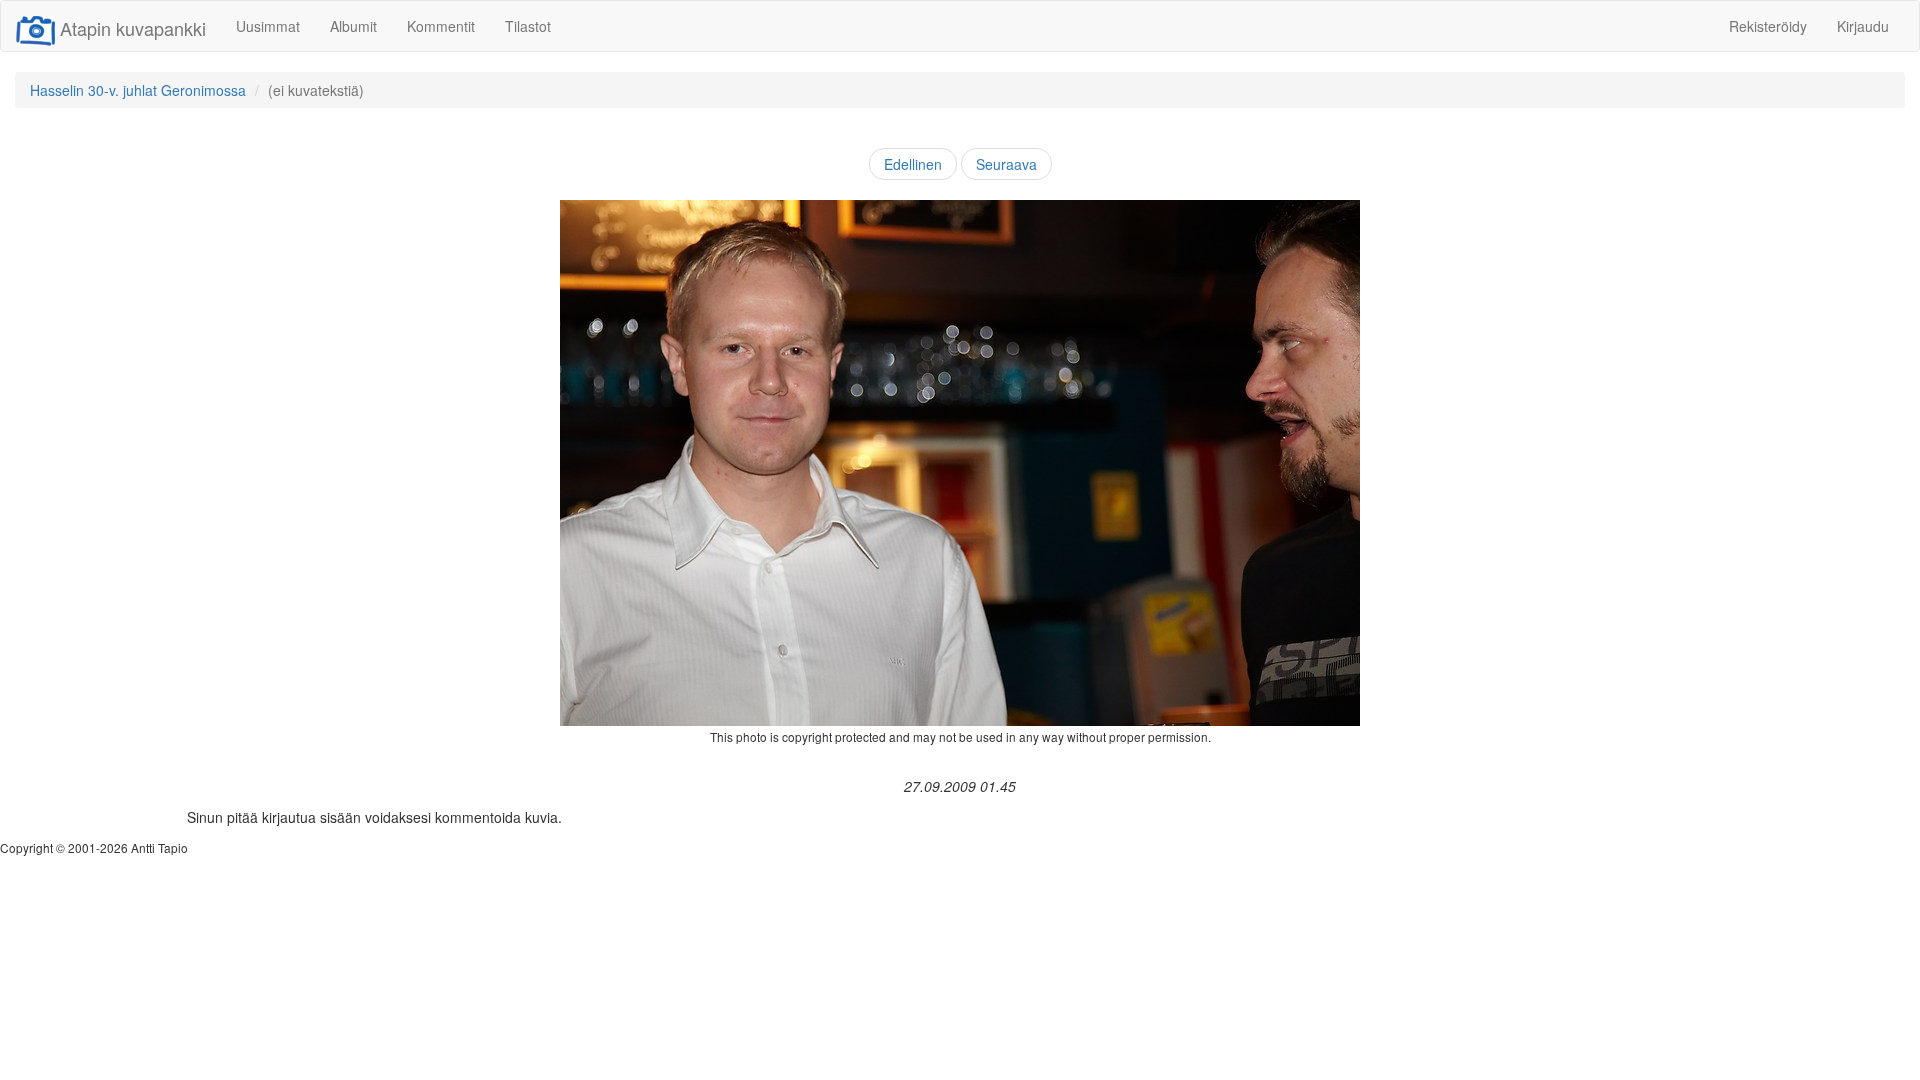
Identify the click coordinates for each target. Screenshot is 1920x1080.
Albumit (353, 26)
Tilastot (528, 26)
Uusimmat (268, 26)
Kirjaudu (1863, 26)
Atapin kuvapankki (133, 28)
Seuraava (1006, 164)
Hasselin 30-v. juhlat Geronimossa (138, 90)
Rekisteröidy (1768, 26)
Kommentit (441, 26)
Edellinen (913, 164)
